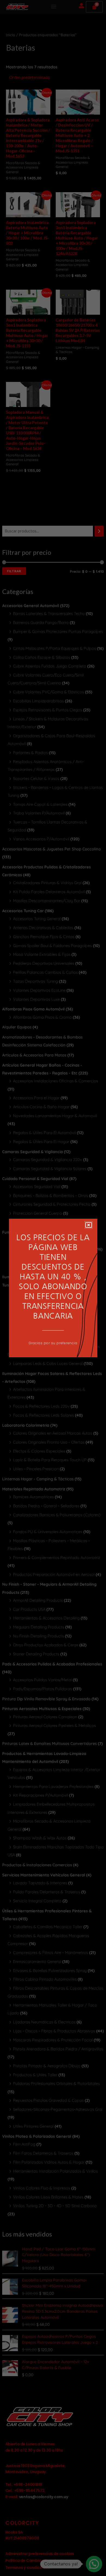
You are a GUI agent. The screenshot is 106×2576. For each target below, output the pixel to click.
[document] (53, 1288)
